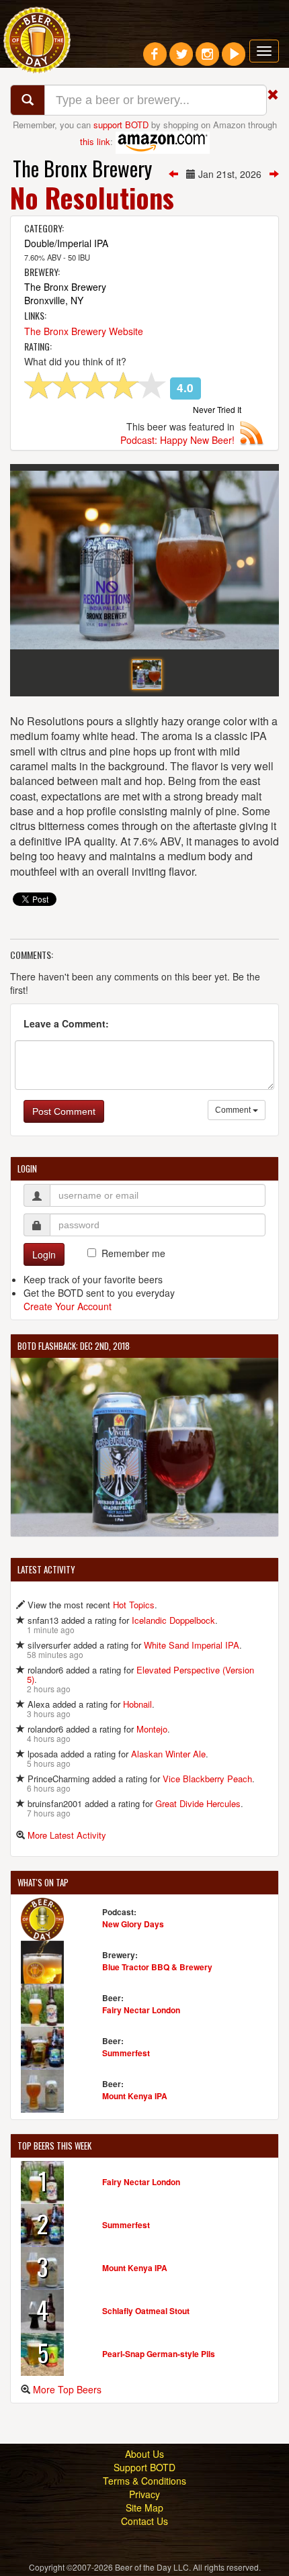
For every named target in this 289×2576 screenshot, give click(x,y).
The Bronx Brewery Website (84, 331)
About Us (144, 2454)
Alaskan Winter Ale (168, 1754)
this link (95, 141)
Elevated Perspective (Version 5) (140, 1674)
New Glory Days (133, 1924)
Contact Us (144, 2521)
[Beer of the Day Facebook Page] (155, 59)
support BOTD (121, 125)
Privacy (144, 2494)
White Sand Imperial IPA (192, 1645)
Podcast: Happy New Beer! (177, 440)
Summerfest (126, 2053)
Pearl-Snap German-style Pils (159, 2354)
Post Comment (64, 1111)
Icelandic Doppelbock (173, 1620)
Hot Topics (134, 1605)
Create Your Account (68, 1306)
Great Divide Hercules (198, 1803)
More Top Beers (67, 2389)
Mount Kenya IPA (135, 2096)
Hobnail (137, 1704)
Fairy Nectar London (141, 2010)
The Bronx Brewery (82, 168)
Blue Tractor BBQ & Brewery (157, 1967)
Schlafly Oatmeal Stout (146, 2311)
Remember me (133, 1253)
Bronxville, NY (54, 300)
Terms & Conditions (144, 2481)
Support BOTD (144, 2467)
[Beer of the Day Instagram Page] (207, 59)
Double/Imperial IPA (66, 243)
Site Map (144, 2508)
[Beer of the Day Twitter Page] (181, 59)
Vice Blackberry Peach (207, 1779)
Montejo (152, 1729)
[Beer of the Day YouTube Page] (234, 59)
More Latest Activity (67, 1835)
